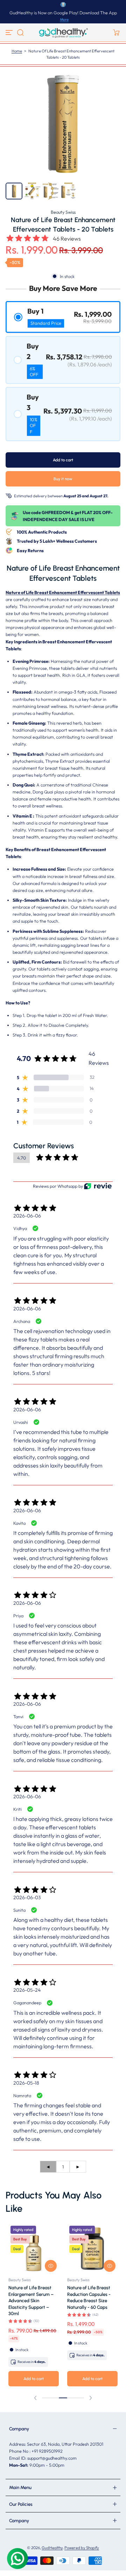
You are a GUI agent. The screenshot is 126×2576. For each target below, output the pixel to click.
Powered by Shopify (82, 2548)
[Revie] (98, 1186)
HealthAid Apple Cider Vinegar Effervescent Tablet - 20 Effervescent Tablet (92, 2297)
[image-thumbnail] (14, 191)
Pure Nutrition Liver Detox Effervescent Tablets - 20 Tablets (29, 2294)
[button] (20, 32)
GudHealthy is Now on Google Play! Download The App (63, 13)
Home (17, 51)
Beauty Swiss (63, 212)
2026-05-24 (27, 1990)
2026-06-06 (27, 1216)
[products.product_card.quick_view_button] (51, 2266)
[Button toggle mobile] (10, 32)
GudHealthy (52, 2548)
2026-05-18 (26, 2083)
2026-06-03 (27, 1897)
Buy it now (63, 479)
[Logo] (63, 32)
